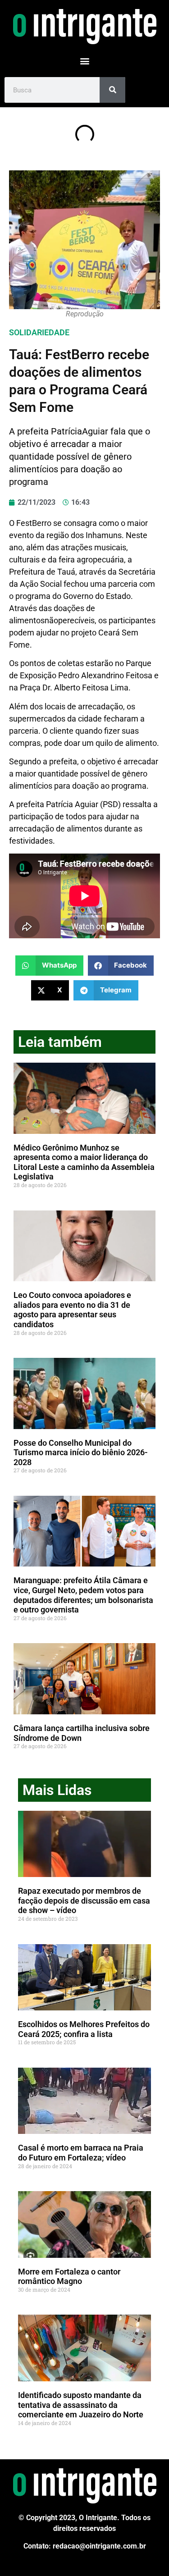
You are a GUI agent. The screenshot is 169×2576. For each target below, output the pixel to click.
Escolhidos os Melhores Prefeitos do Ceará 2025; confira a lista (84, 2029)
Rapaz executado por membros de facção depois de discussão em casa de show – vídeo (84, 1900)
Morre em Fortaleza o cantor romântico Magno (69, 2277)
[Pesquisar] (112, 90)
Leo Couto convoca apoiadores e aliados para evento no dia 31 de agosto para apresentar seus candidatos (72, 1310)
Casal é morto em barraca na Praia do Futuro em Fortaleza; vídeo (81, 2153)
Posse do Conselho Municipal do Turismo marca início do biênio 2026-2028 (81, 1452)
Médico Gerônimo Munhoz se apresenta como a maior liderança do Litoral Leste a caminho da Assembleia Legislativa (84, 1162)
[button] (84, 61)
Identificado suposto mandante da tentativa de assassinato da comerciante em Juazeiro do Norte (81, 2405)
